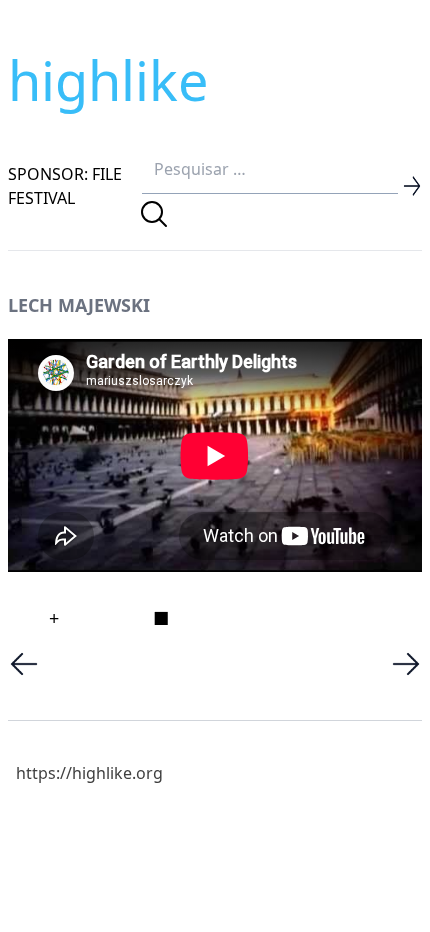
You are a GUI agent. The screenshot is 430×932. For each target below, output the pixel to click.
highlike (108, 80)
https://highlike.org (89, 773)
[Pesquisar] (154, 214)
